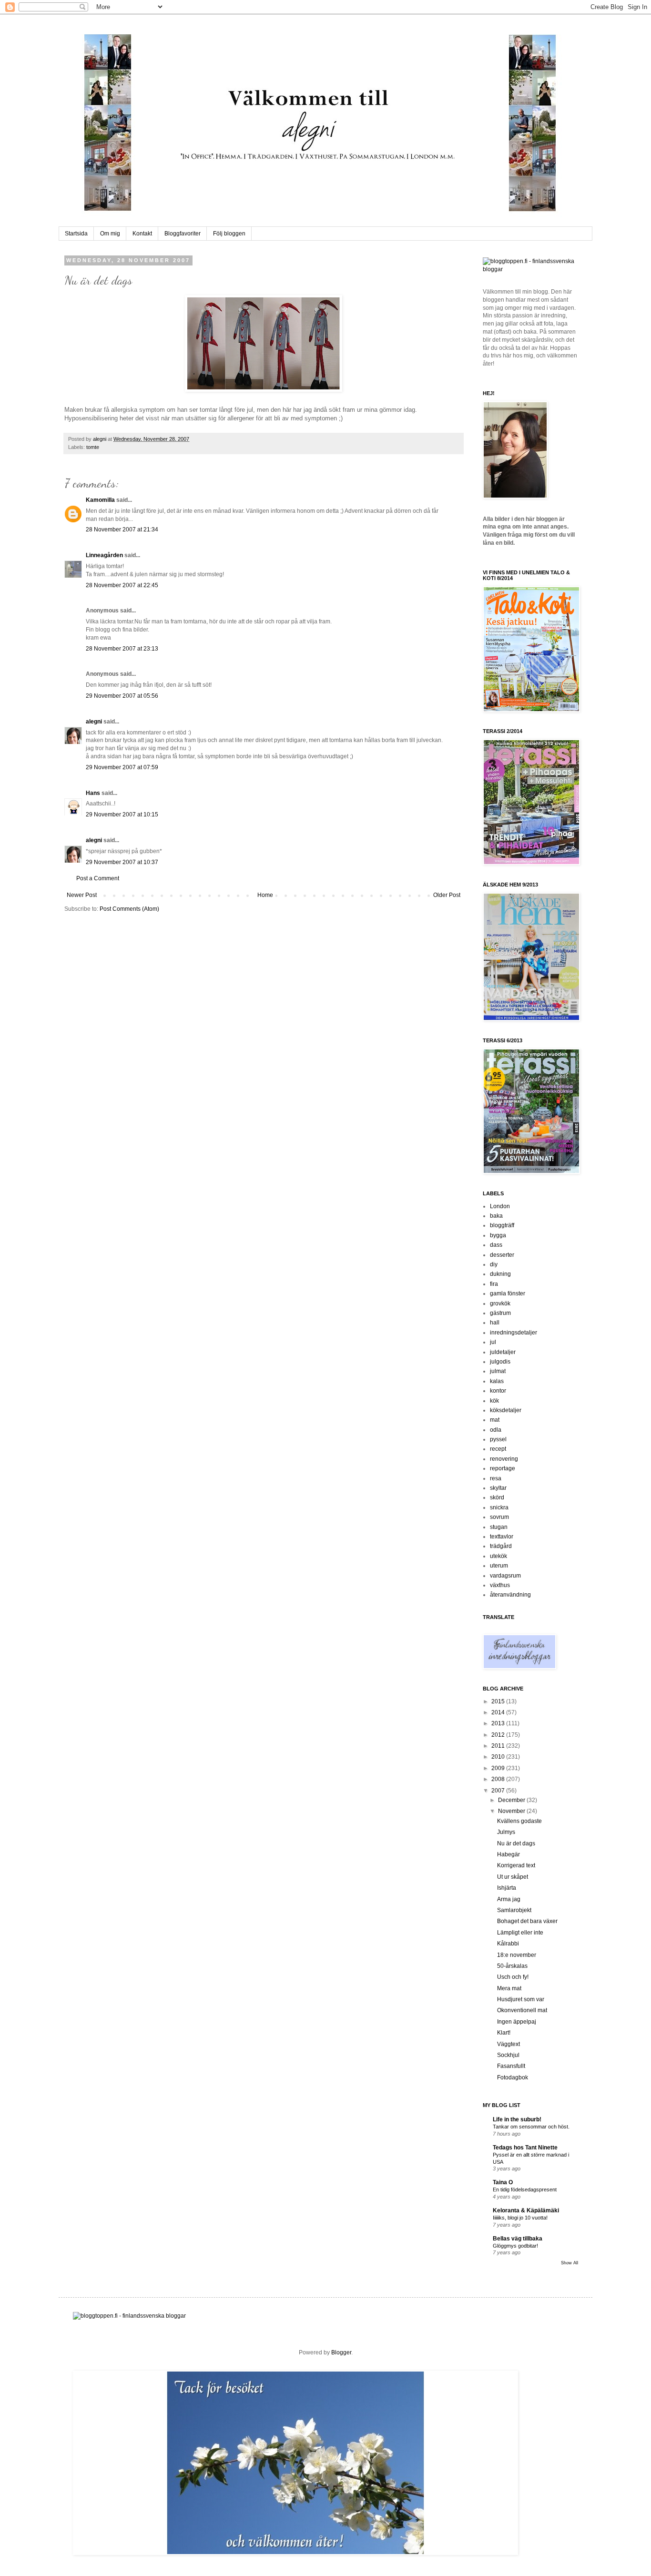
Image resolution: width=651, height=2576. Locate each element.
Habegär (509, 1854)
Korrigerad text (516, 1865)
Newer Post (82, 895)
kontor (498, 1391)
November (512, 1811)
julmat (498, 1371)
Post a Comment (98, 878)
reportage (503, 1468)
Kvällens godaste (519, 1821)
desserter (502, 1255)
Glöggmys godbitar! (515, 2246)
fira (494, 1284)
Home (265, 895)
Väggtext (509, 2044)
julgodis (500, 1362)
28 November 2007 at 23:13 (122, 649)
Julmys (506, 1832)
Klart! (504, 2033)
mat (495, 1420)
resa (496, 1478)
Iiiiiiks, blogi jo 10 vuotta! (520, 2218)
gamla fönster (508, 1293)
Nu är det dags (516, 1843)
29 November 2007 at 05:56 (122, 696)
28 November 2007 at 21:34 (122, 529)
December (512, 1800)
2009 (499, 1768)
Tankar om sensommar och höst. (531, 2127)
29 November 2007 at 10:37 (122, 862)
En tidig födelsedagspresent (525, 2189)
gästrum (500, 1313)
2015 (499, 1701)
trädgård (501, 1546)
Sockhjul (508, 2055)
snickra (499, 1507)
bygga (498, 1235)
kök (494, 1401)
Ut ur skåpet (513, 1877)
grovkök (500, 1303)
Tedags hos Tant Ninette (525, 2148)
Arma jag (509, 1899)
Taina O (503, 2182)
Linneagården (104, 555)
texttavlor (502, 1537)
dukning (500, 1274)
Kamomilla (100, 500)
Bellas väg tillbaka (518, 2239)
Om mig (110, 234)
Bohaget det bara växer (527, 1921)
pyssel (498, 1439)
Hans (93, 793)
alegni (100, 439)
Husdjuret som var (521, 1999)
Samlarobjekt (514, 1910)
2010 (499, 1757)
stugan (499, 1527)
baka (496, 1216)
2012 (499, 1735)
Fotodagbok (513, 2077)
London (500, 1206)
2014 (499, 1712)
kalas (497, 1381)
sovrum (499, 1517)
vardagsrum (505, 1576)
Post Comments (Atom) (129, 909)
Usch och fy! (513, 1977)
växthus (500, 1585)
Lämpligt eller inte (520, 1933)
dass (496, 1245)
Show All (570, 2263)
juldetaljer (503, 1352)
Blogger (341, 2352)
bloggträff (502, 1225)
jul (493, 1342)
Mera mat (509, 1988)
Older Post (447, 895)
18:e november (517, 1955)
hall (495, 1323)
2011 (499, 1746)
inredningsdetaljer (514, 1333)
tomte (93, 447)
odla (496, 1430)
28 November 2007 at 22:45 (122, 585)
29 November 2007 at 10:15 (122, 815)
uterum (499, 1566)
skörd (497, 1497)
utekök (498, 1556)
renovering (504, 1459)
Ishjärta (507, 1888)
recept (498, 1449)
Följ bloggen (229, 234)
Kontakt (142, 234)
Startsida (76, 234)
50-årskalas (512, 1966)
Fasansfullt (511, 2066)
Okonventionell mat (522, 2010)
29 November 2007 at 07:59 (122, 767)
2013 (499, 1723)
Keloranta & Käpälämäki (526, 2210)
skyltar (498, 1488)
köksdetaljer (506, 1410)
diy (494, 1264)
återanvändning (510, 1595)
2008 (499, 1779)
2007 (499, 1791)
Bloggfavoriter (183, 234)
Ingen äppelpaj (517, 2022)
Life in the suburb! (517, 2119)
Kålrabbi (508, 1944)
